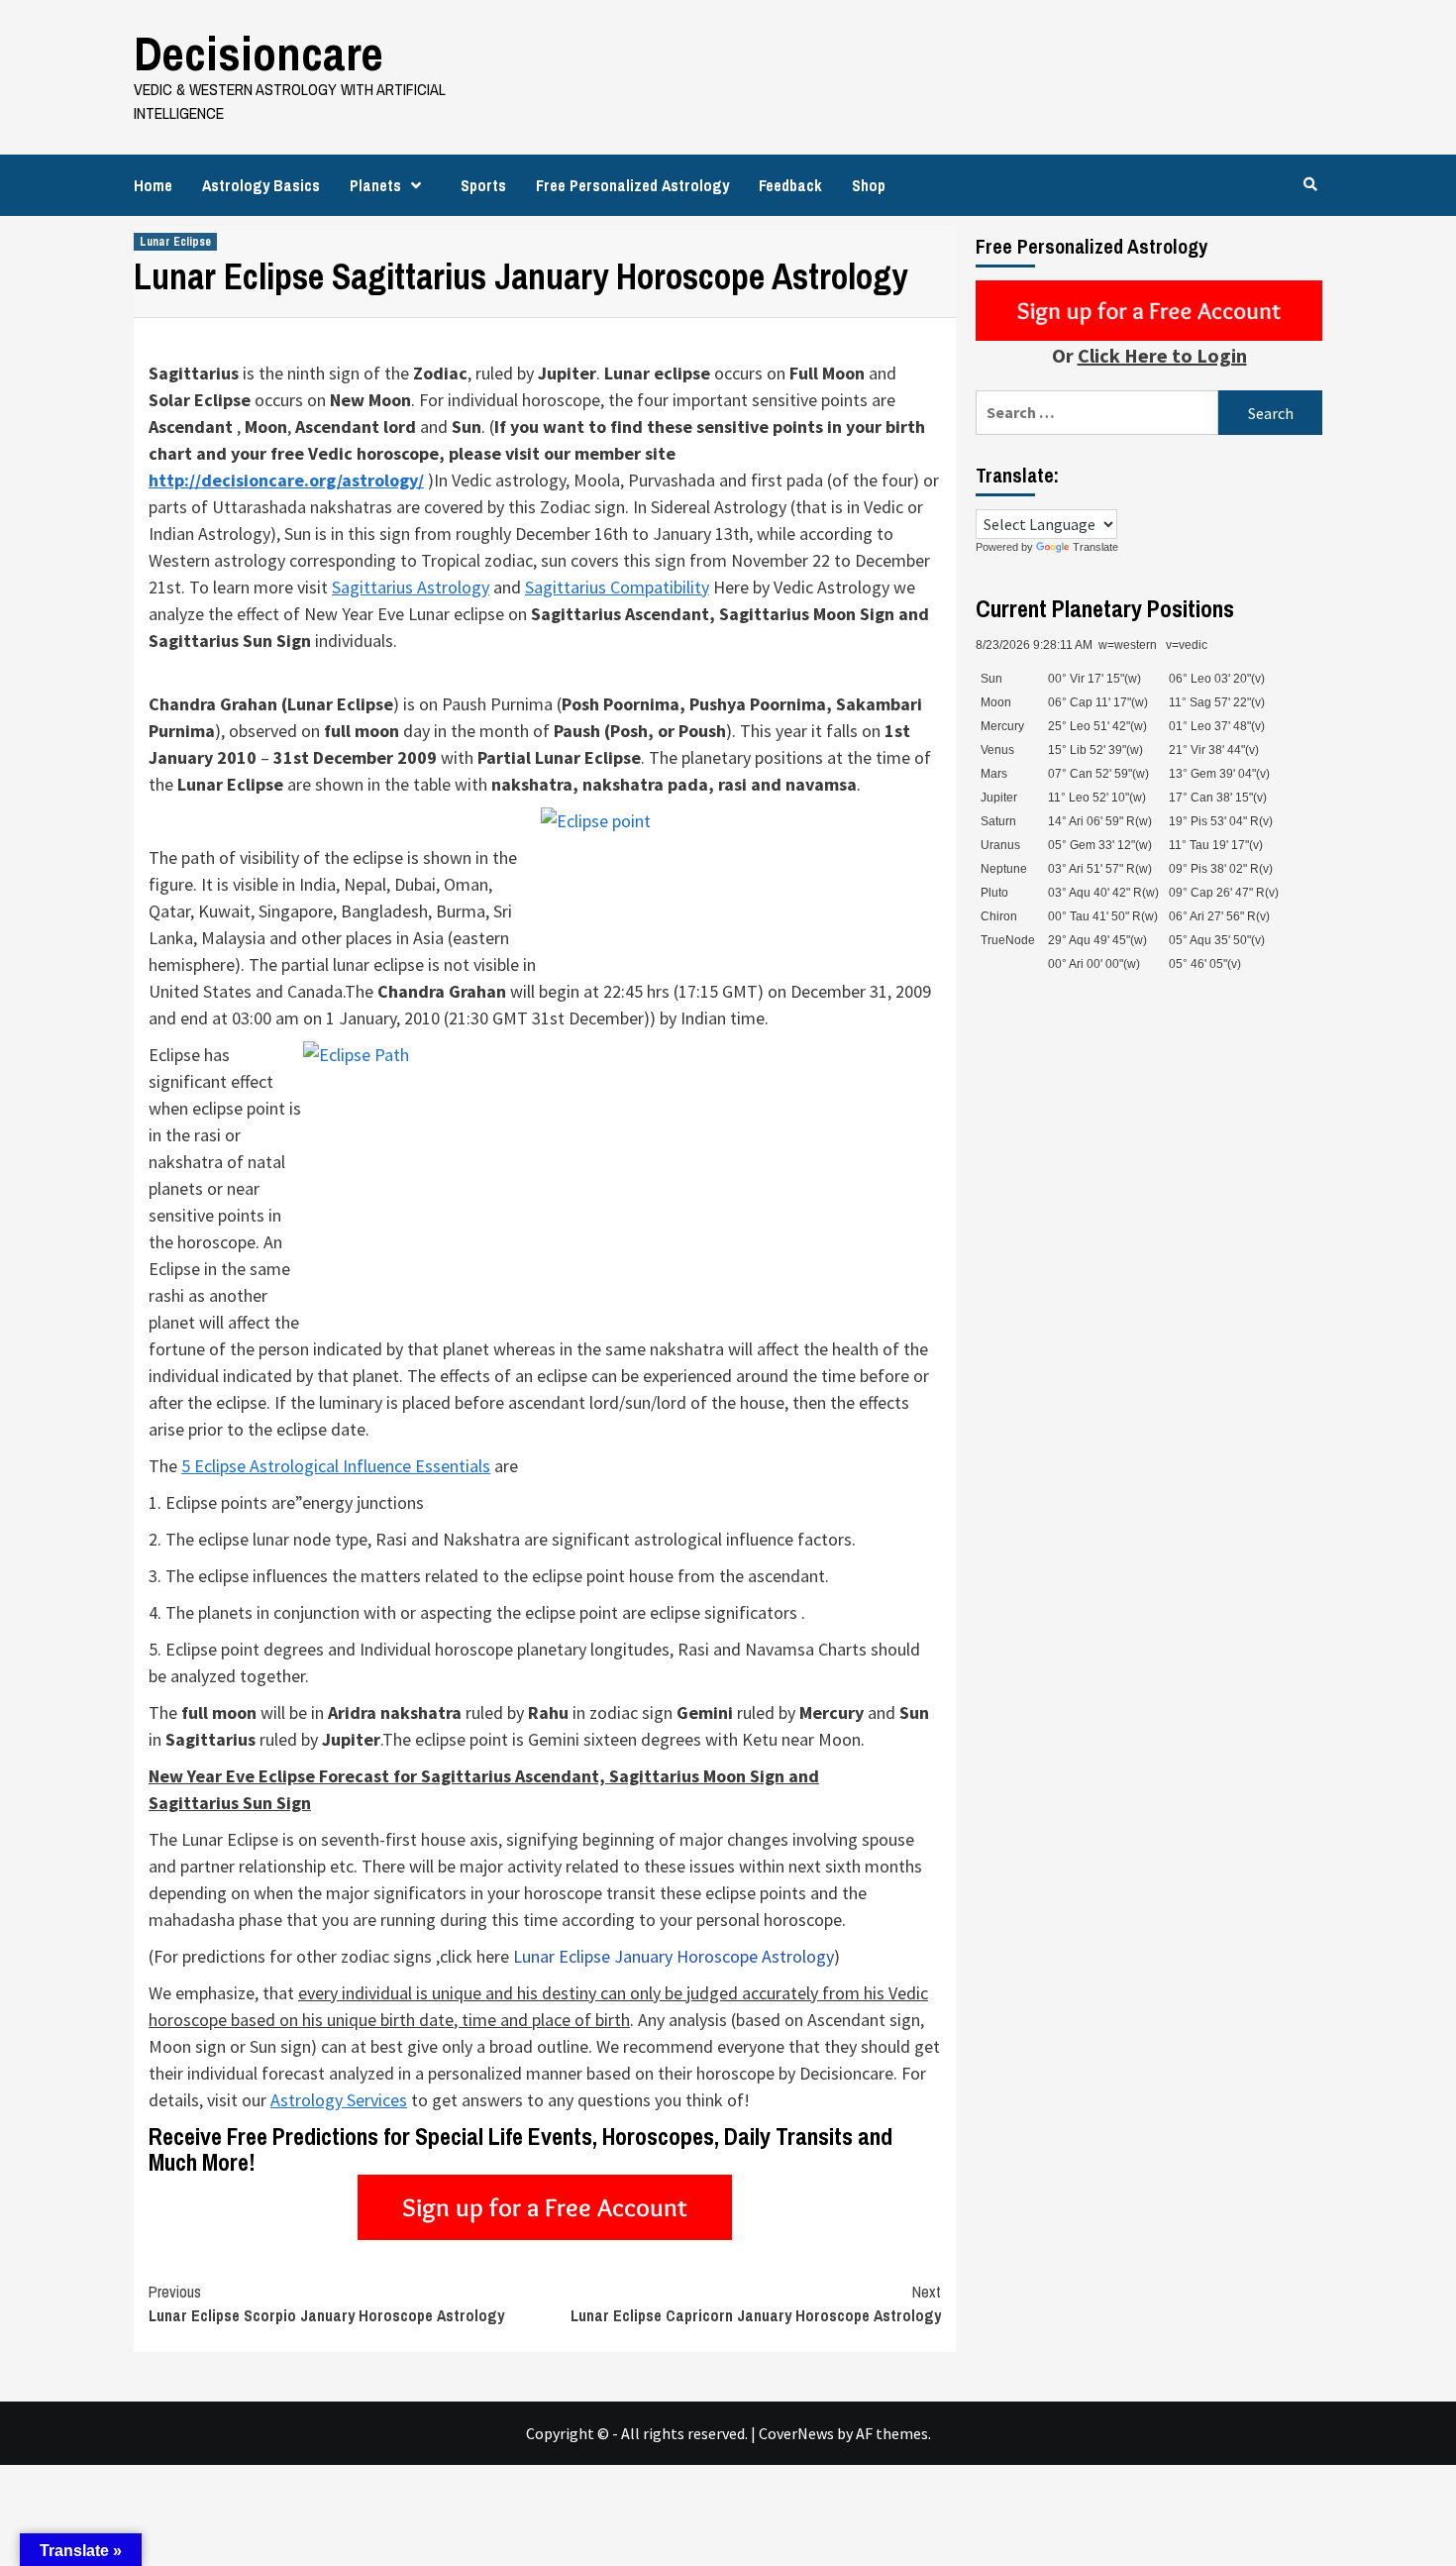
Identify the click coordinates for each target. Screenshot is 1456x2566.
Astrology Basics (261, 185)
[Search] (1310, 184)
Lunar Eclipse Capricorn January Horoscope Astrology (756, 2303)
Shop (869, 185)
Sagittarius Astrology (411, 587)
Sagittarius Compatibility (617, 587)
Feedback (790, 185)
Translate (1095, 547)
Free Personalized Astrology (632, 185)
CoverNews (796, 2433)
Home (153, 185)
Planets (375, 185)
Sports (483, 185)
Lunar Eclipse (175, 242)
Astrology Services (339, 2100)
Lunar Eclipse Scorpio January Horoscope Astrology (326, 2303)
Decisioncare (259, 53)
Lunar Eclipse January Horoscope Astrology (674, 1956)
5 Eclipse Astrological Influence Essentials (336, 1466)
